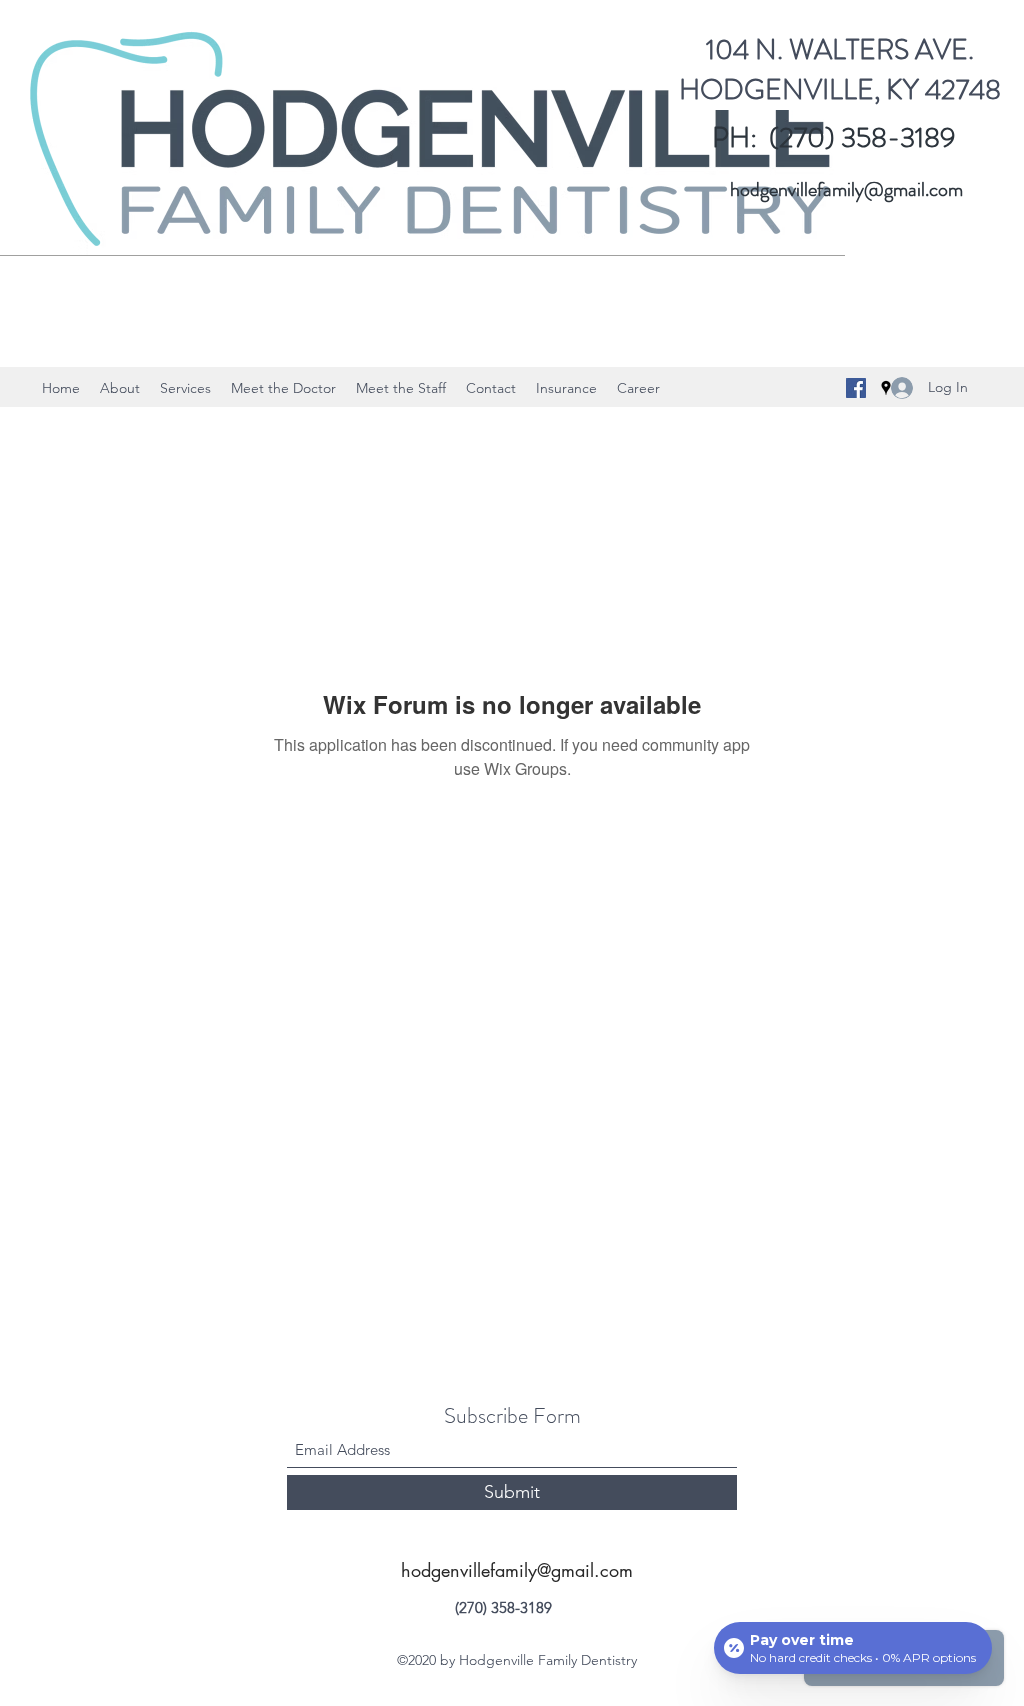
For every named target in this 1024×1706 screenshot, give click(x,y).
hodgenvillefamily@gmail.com (846, 189)
